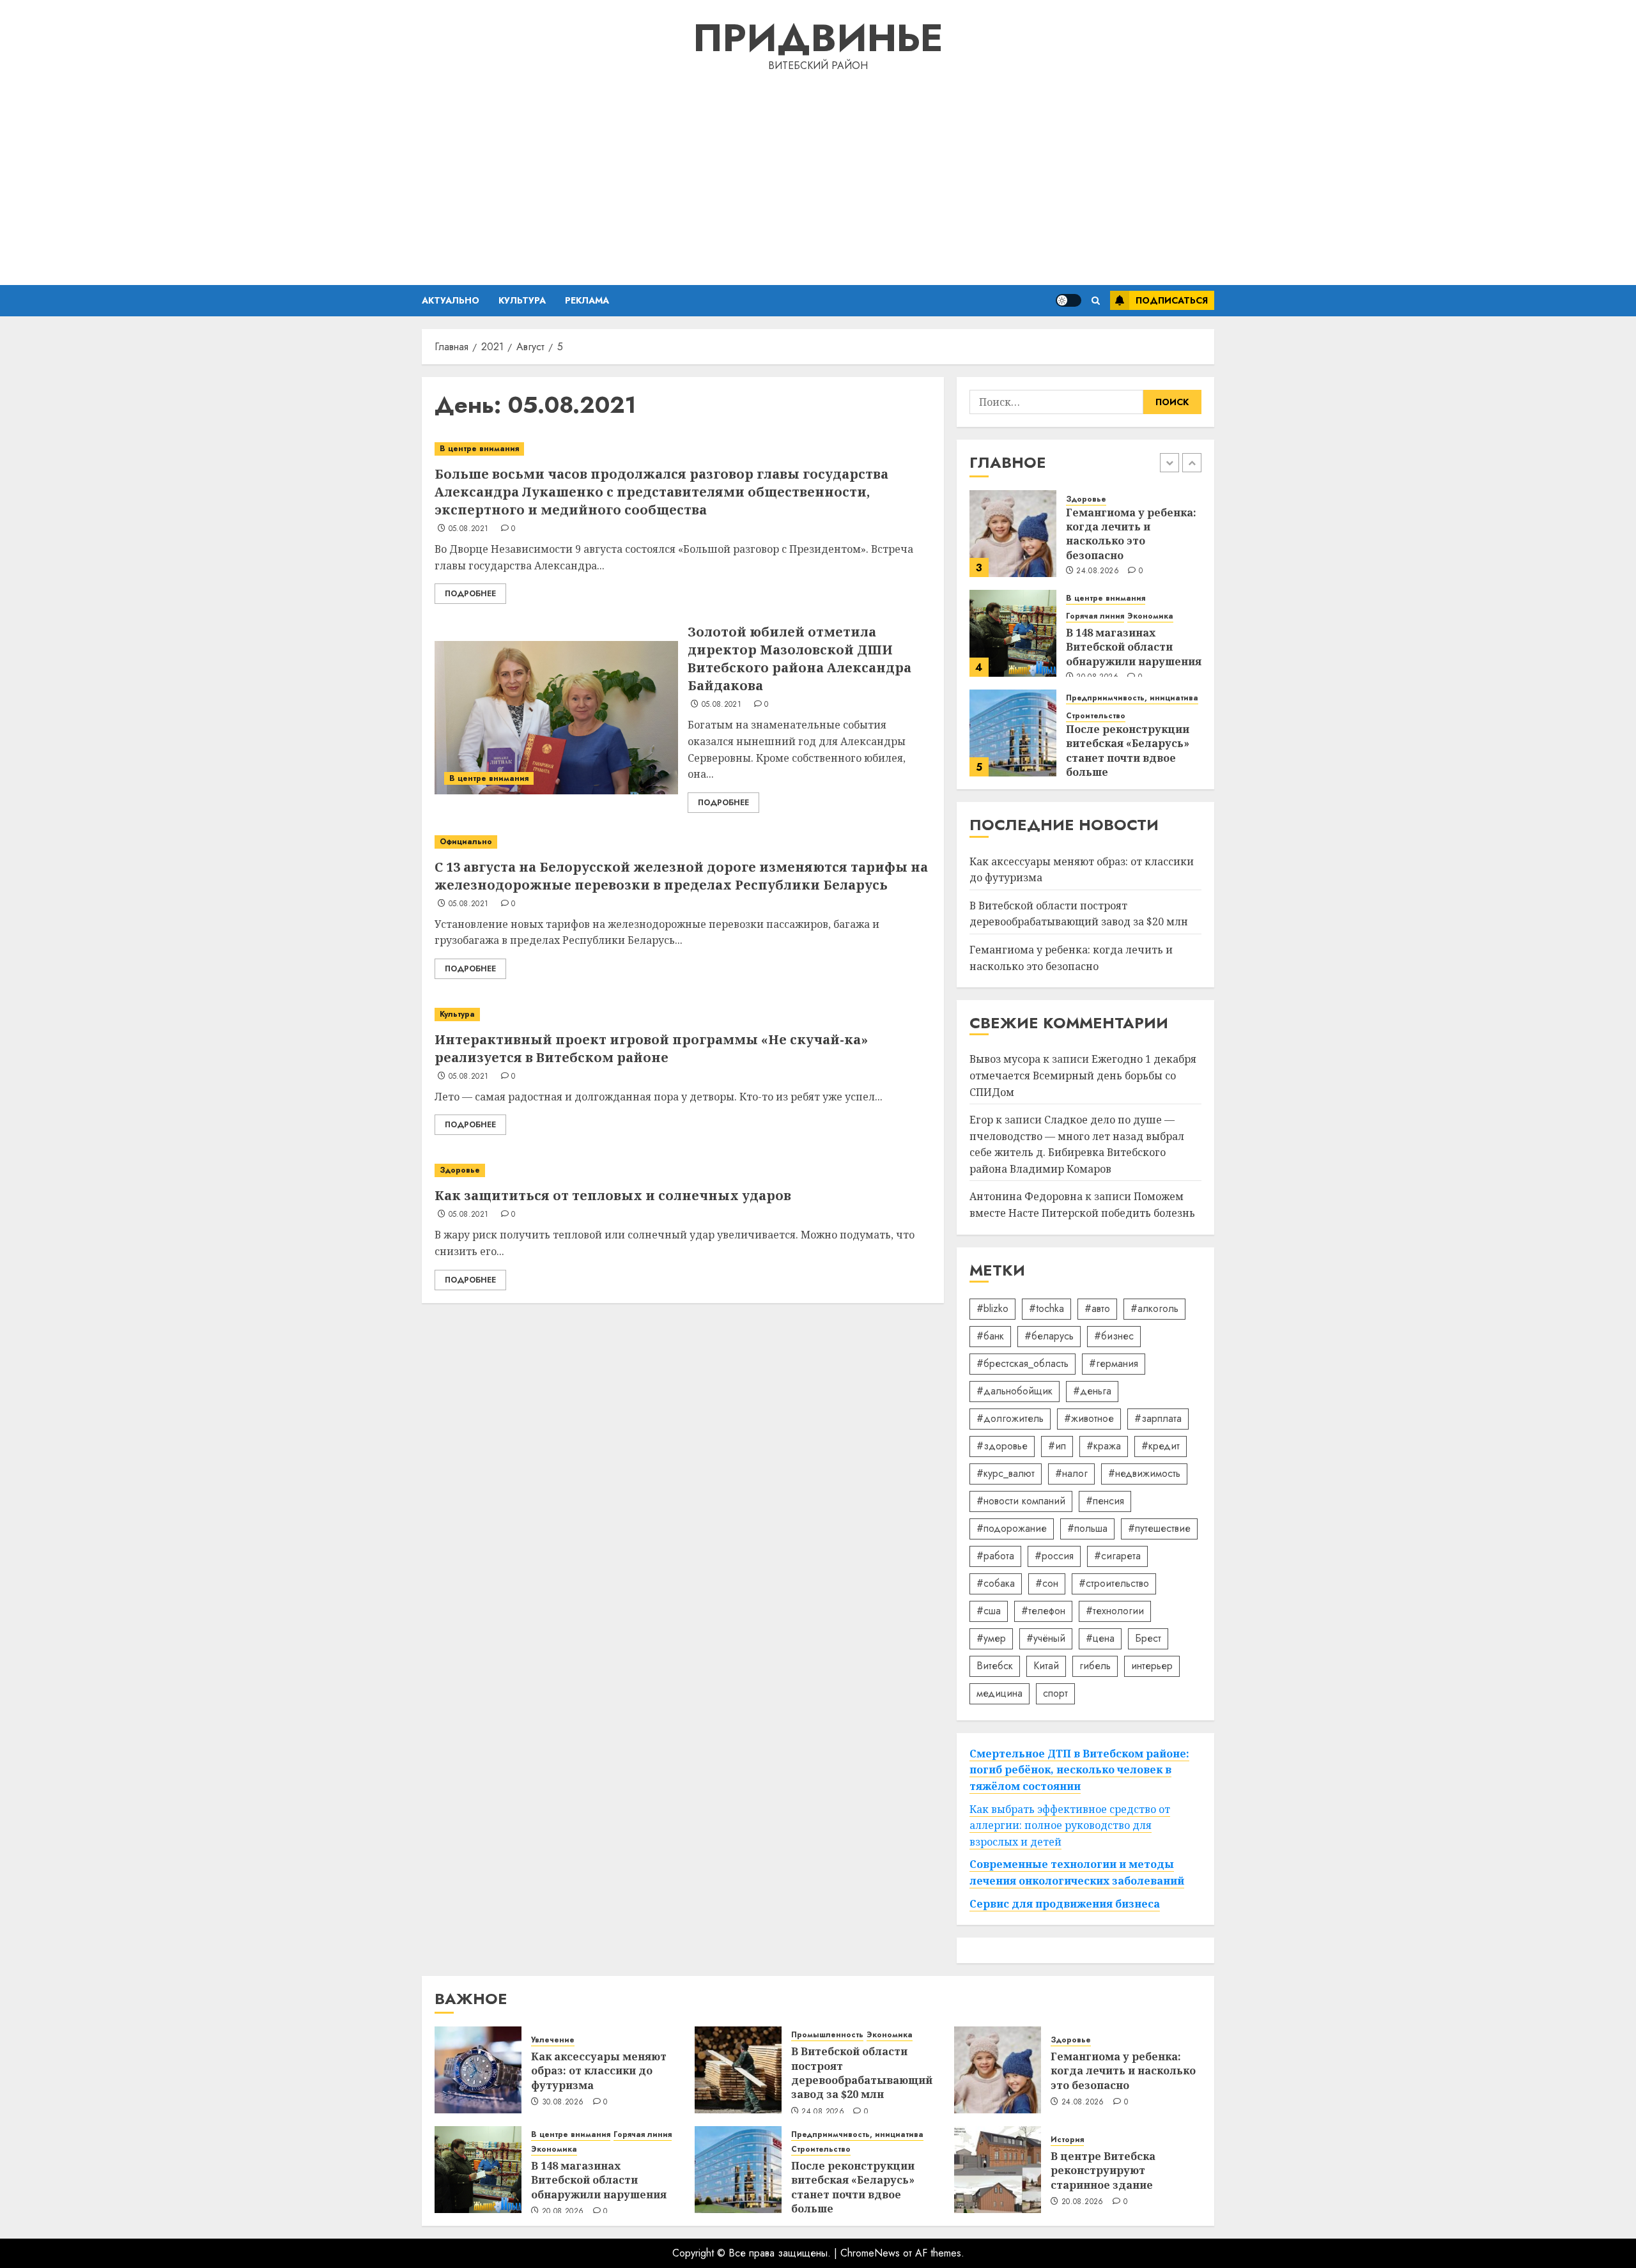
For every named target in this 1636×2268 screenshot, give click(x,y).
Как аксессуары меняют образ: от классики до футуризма (599, 2071)
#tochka (1046, 1308)
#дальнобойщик (1015, 1391)
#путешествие (1159, 1528)
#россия (1054, 1556)
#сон (1047, 1583)
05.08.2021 (469, 529)
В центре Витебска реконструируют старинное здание (1103, 2171)
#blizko (992, 1308)
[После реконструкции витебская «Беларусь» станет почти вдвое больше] (1013, 733)
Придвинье (818, 38)
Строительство (1096, 716)
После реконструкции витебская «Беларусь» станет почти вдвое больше (1128, 751)
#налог (1071, 1473)
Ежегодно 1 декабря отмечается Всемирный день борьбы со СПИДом (1083, 1075)
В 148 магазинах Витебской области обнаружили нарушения (1134, 647)
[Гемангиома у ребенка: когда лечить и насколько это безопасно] (1013, 534)
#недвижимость (1144, 1473)
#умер (991, 1638)
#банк (990, 1336)
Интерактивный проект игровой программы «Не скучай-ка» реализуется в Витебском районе (651, 1048)
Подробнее (470, 594)
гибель (1095, 1666)
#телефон (1043, 1611)
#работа (995, 1556)
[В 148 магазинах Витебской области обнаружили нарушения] (1013, 633)
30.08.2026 (563, 2102)
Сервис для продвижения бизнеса (1065, 1904)
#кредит (1161, 1446)
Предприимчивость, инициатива (1132, 698)
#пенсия (1105, 1501)
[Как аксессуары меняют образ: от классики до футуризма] (478, 2070)
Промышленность (827, 2035)
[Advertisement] (818, 176)
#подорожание (1012, 1528)
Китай (1046, 1666)
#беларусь (1049, 1336)
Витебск (995, 1666)
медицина (999, 1693)
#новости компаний (1021, 1501)
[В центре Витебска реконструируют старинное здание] (998, 2170)
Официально (466, 842)
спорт (1055, 1693)
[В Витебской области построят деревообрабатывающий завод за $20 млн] (738, 2070)
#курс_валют (1006, 1473)
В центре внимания (479, 449)
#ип (1057, 1446)
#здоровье (1002, 1446)
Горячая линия (1095, 616)
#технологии (1115, 1611)
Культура (522, 300)
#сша (989, 1611)
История (1067, 2140)
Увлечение (553, 2040)
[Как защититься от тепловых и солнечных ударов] (683, 1170)
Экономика (1150, 616)
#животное (1089, 1418)
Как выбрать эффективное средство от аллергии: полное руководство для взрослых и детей (1070, 1825)
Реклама (587, 300)
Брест (1148, 1638)
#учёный (1046, 1638)
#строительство (1114, 1583)
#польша (1087, 1528)
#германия (1114, 1363)
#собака (996, 1583)
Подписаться (1172, 300)
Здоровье (460, 1170)
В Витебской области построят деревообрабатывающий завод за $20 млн (1079, 914)
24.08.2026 (1098, 571)
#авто (1097, 1308)
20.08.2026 (563, 2212)
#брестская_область (1022, 1363)
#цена (1100, 1638)
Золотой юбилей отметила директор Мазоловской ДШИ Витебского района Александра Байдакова (799, 659)
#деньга (1092, 1391)
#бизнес (1114, 1336)
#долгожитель (1010, 1418)
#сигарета (1117, 1556)
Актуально (451, 300)
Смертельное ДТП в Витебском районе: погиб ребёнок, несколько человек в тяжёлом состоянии (1079, 1770)
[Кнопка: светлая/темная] (1069, 300)
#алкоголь (1154, 1308)
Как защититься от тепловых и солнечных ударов (613, 1195)
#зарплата (1158, 1418)
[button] (1096, 301)
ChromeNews (870, 2253)
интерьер (1152, 1666)
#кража (1104, 1446)
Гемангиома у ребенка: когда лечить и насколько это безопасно (1131, 534)
